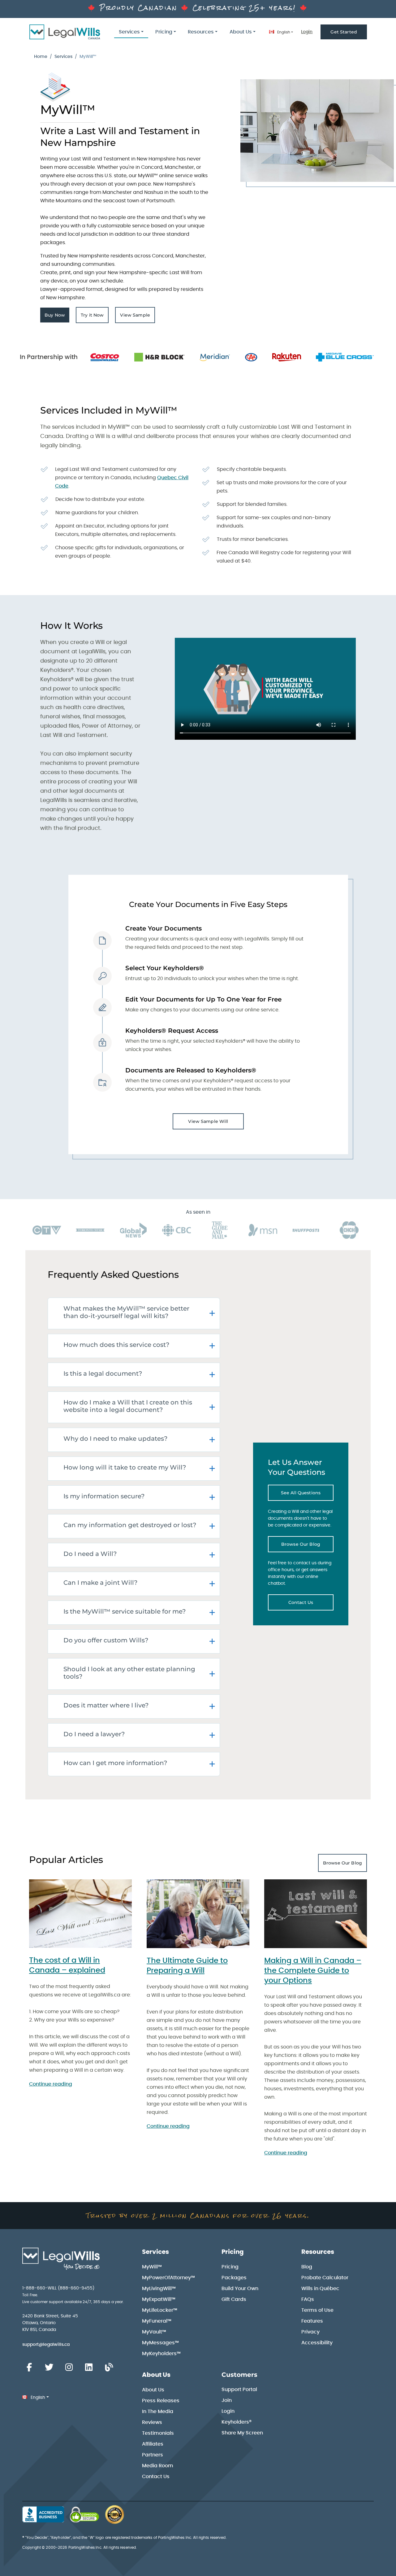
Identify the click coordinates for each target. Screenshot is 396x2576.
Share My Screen (242, 2433)
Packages (234, 2278)
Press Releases (161, 2401)
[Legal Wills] (65, 32)
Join (227, 2400)
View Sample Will (208, 1121)
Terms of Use (317, 2310)
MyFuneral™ (157, 2321)
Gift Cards (234, 2299)
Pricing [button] (164, 32)
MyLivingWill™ (159, 2289)
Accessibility (317, 2343)
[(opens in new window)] (84, 2514)
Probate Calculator (325, 2278)
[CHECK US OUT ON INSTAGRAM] (69, 2368)
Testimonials (158, 2433)
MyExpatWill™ (159, 2299)
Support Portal (239, 2390)
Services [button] (129, 32)
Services (63, 57)
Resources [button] (201, 32)
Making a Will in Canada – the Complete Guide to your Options (313, 1971)
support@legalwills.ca (46, 2345)
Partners (153, 2455)
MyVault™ (154, 2332)
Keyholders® (237, 2422)
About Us (156, 2375)
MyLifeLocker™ (160, 2310)
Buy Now (57, 317)
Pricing (233, 2252)
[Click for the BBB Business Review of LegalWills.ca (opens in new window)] (43, 2514)
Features (312, 2321)
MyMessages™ (160, 2343)
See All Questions (307, 1494)
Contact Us (311, 1604)
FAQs (308, 2299)
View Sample (138, 317)
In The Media (158, 2412)
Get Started (344, 32)
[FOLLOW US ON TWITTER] (49, 2368)
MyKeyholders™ (161, 2354)
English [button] (283, 32)
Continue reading (51, 2084)
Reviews (152, 2422)
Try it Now (95, 317)
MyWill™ (152, 2267)
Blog (307, 2267)
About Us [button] (241, 32)
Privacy (310, 2332)
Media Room (158, 2466)
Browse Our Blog (307, 1546)
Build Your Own (240, 2289)
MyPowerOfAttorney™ (168, 2278)
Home (41, 57)
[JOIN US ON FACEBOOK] (29, 2368)
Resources (318, 2252)
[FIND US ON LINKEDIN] (89, 2368)
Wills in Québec (320, 2289)
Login (307, 32)
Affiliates (153, 2444)
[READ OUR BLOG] (109, 2368)
